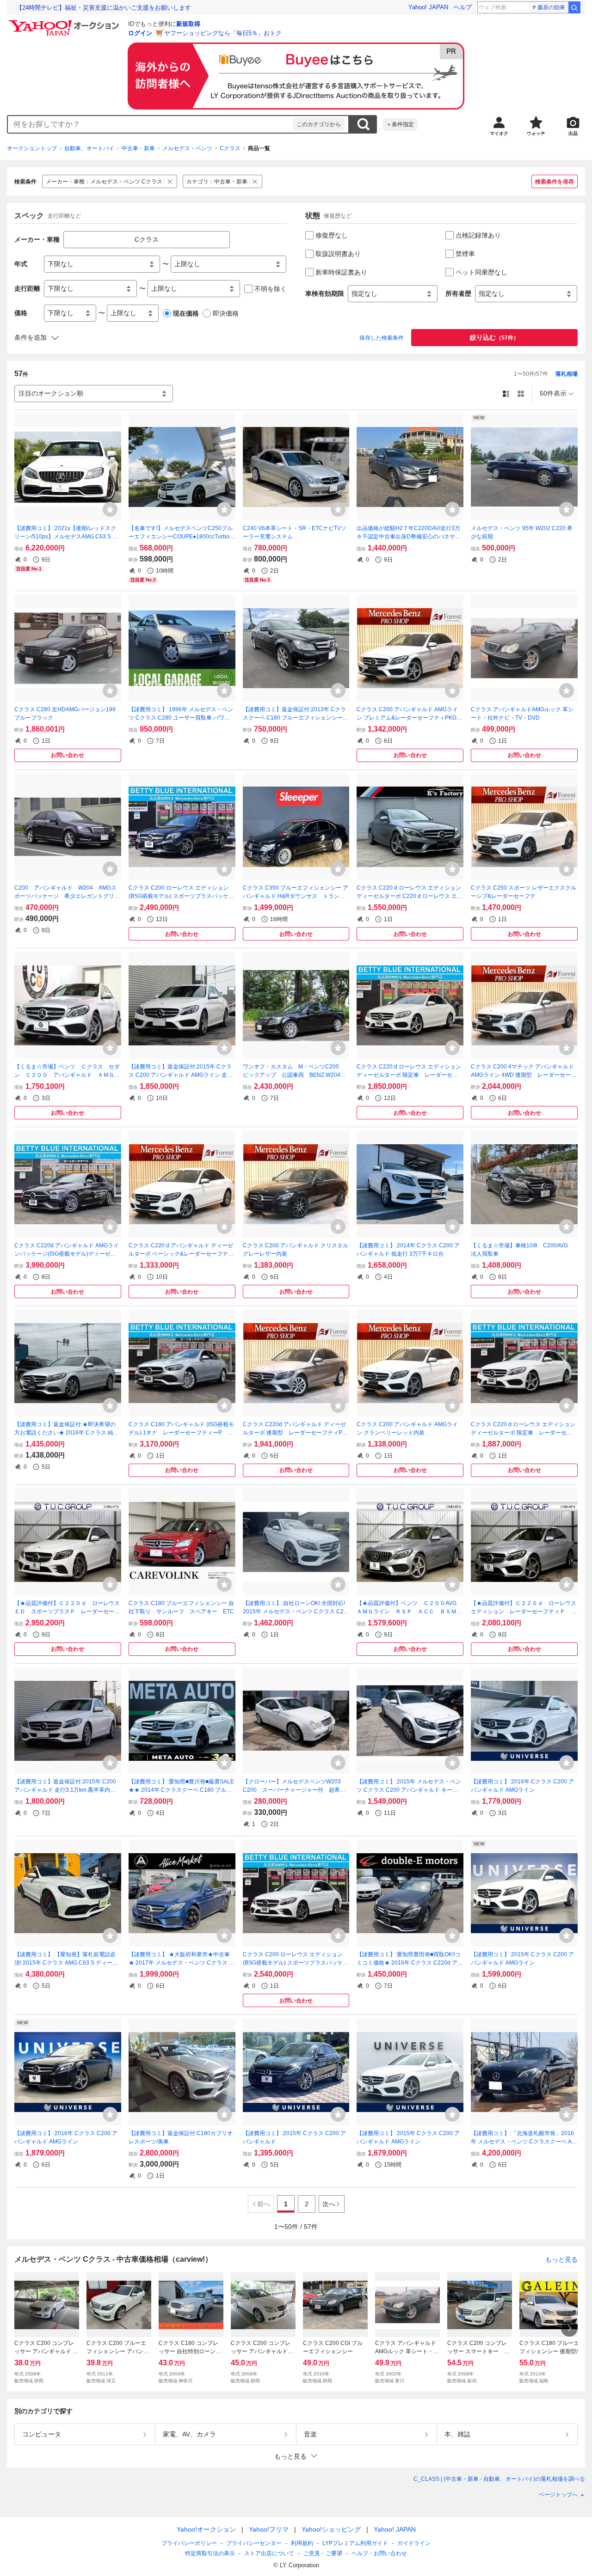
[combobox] (150, 124)
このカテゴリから (319, 124)
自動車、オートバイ (89, 148)
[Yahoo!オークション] (65, 23)
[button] (296, 2456)
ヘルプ (463, 7)
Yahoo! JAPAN (428, 7)
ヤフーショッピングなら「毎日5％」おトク (223, 33)
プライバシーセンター (254, 2543)
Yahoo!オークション (206, 2529)
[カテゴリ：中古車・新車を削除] (255, 181)
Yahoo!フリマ (269, 2529)
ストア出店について (269, 2553)
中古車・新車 (138, 148)
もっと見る (561, 2259)
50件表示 (553, 393)
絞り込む (494, 337)
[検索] (574, 7)
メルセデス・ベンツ (187, 148)
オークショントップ (32, 148)
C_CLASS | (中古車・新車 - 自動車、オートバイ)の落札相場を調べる (499, 2479)
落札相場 (567, 374)
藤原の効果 (551, 7)
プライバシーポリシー (189, 2543)
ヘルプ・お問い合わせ (379, 2553)
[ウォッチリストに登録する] (110, 509)
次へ (329, 2204)
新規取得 (188, 24)
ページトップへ (558, 2495)
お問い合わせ (68, 755)
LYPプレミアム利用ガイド (355, 2543)
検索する (363, 124)
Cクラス (230, 148)
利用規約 (302, 2543)
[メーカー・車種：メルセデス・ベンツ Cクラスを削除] (170, 181)
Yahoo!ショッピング (331, 2529)
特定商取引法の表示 (210, 2553)
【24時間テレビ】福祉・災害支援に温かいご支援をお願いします (104, 8)
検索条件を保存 (555, 182)
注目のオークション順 (51, 393)
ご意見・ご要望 (323, 2553)
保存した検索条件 (382, 338)
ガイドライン (414, 2543)
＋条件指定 (400, 124)
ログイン (140, 33)
